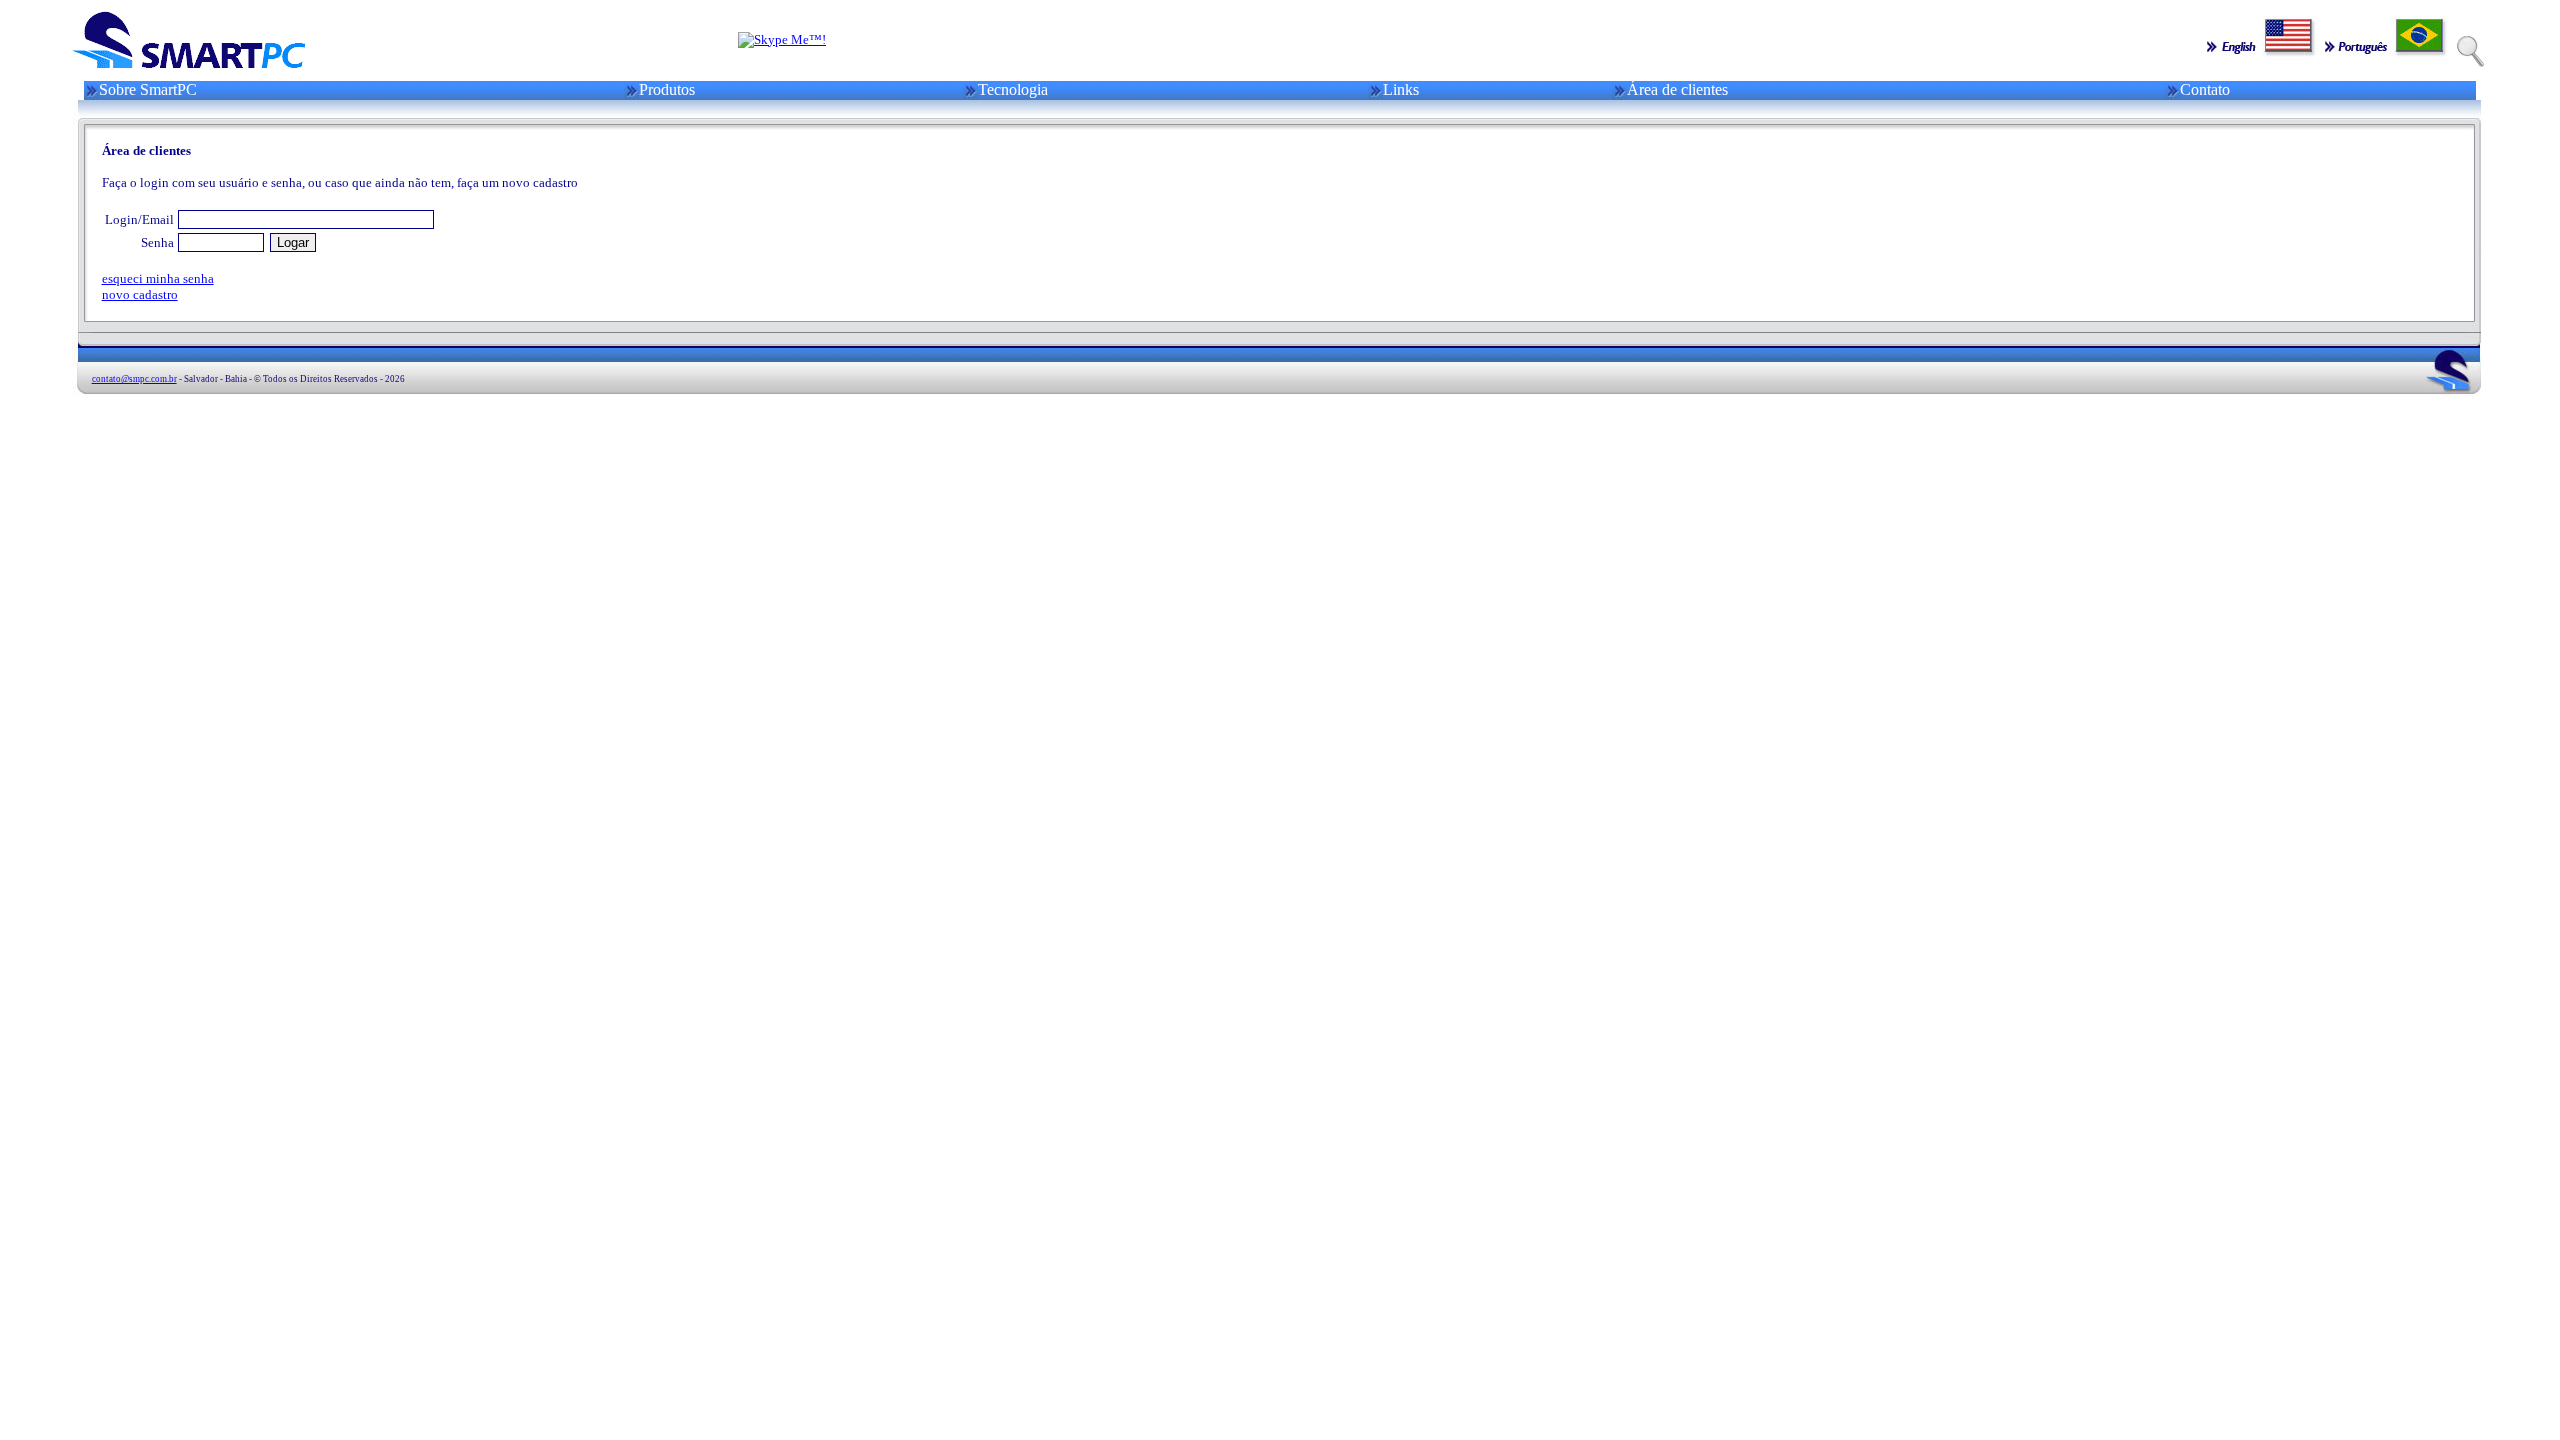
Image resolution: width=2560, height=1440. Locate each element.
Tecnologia (1013, 89)
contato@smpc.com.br (134, 379)
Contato (2205, 89)
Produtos (667, 89)
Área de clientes (1677, 89)
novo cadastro (140, 294)
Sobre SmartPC (148, 89)
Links (1401, 89)
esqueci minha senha (158, 278)
